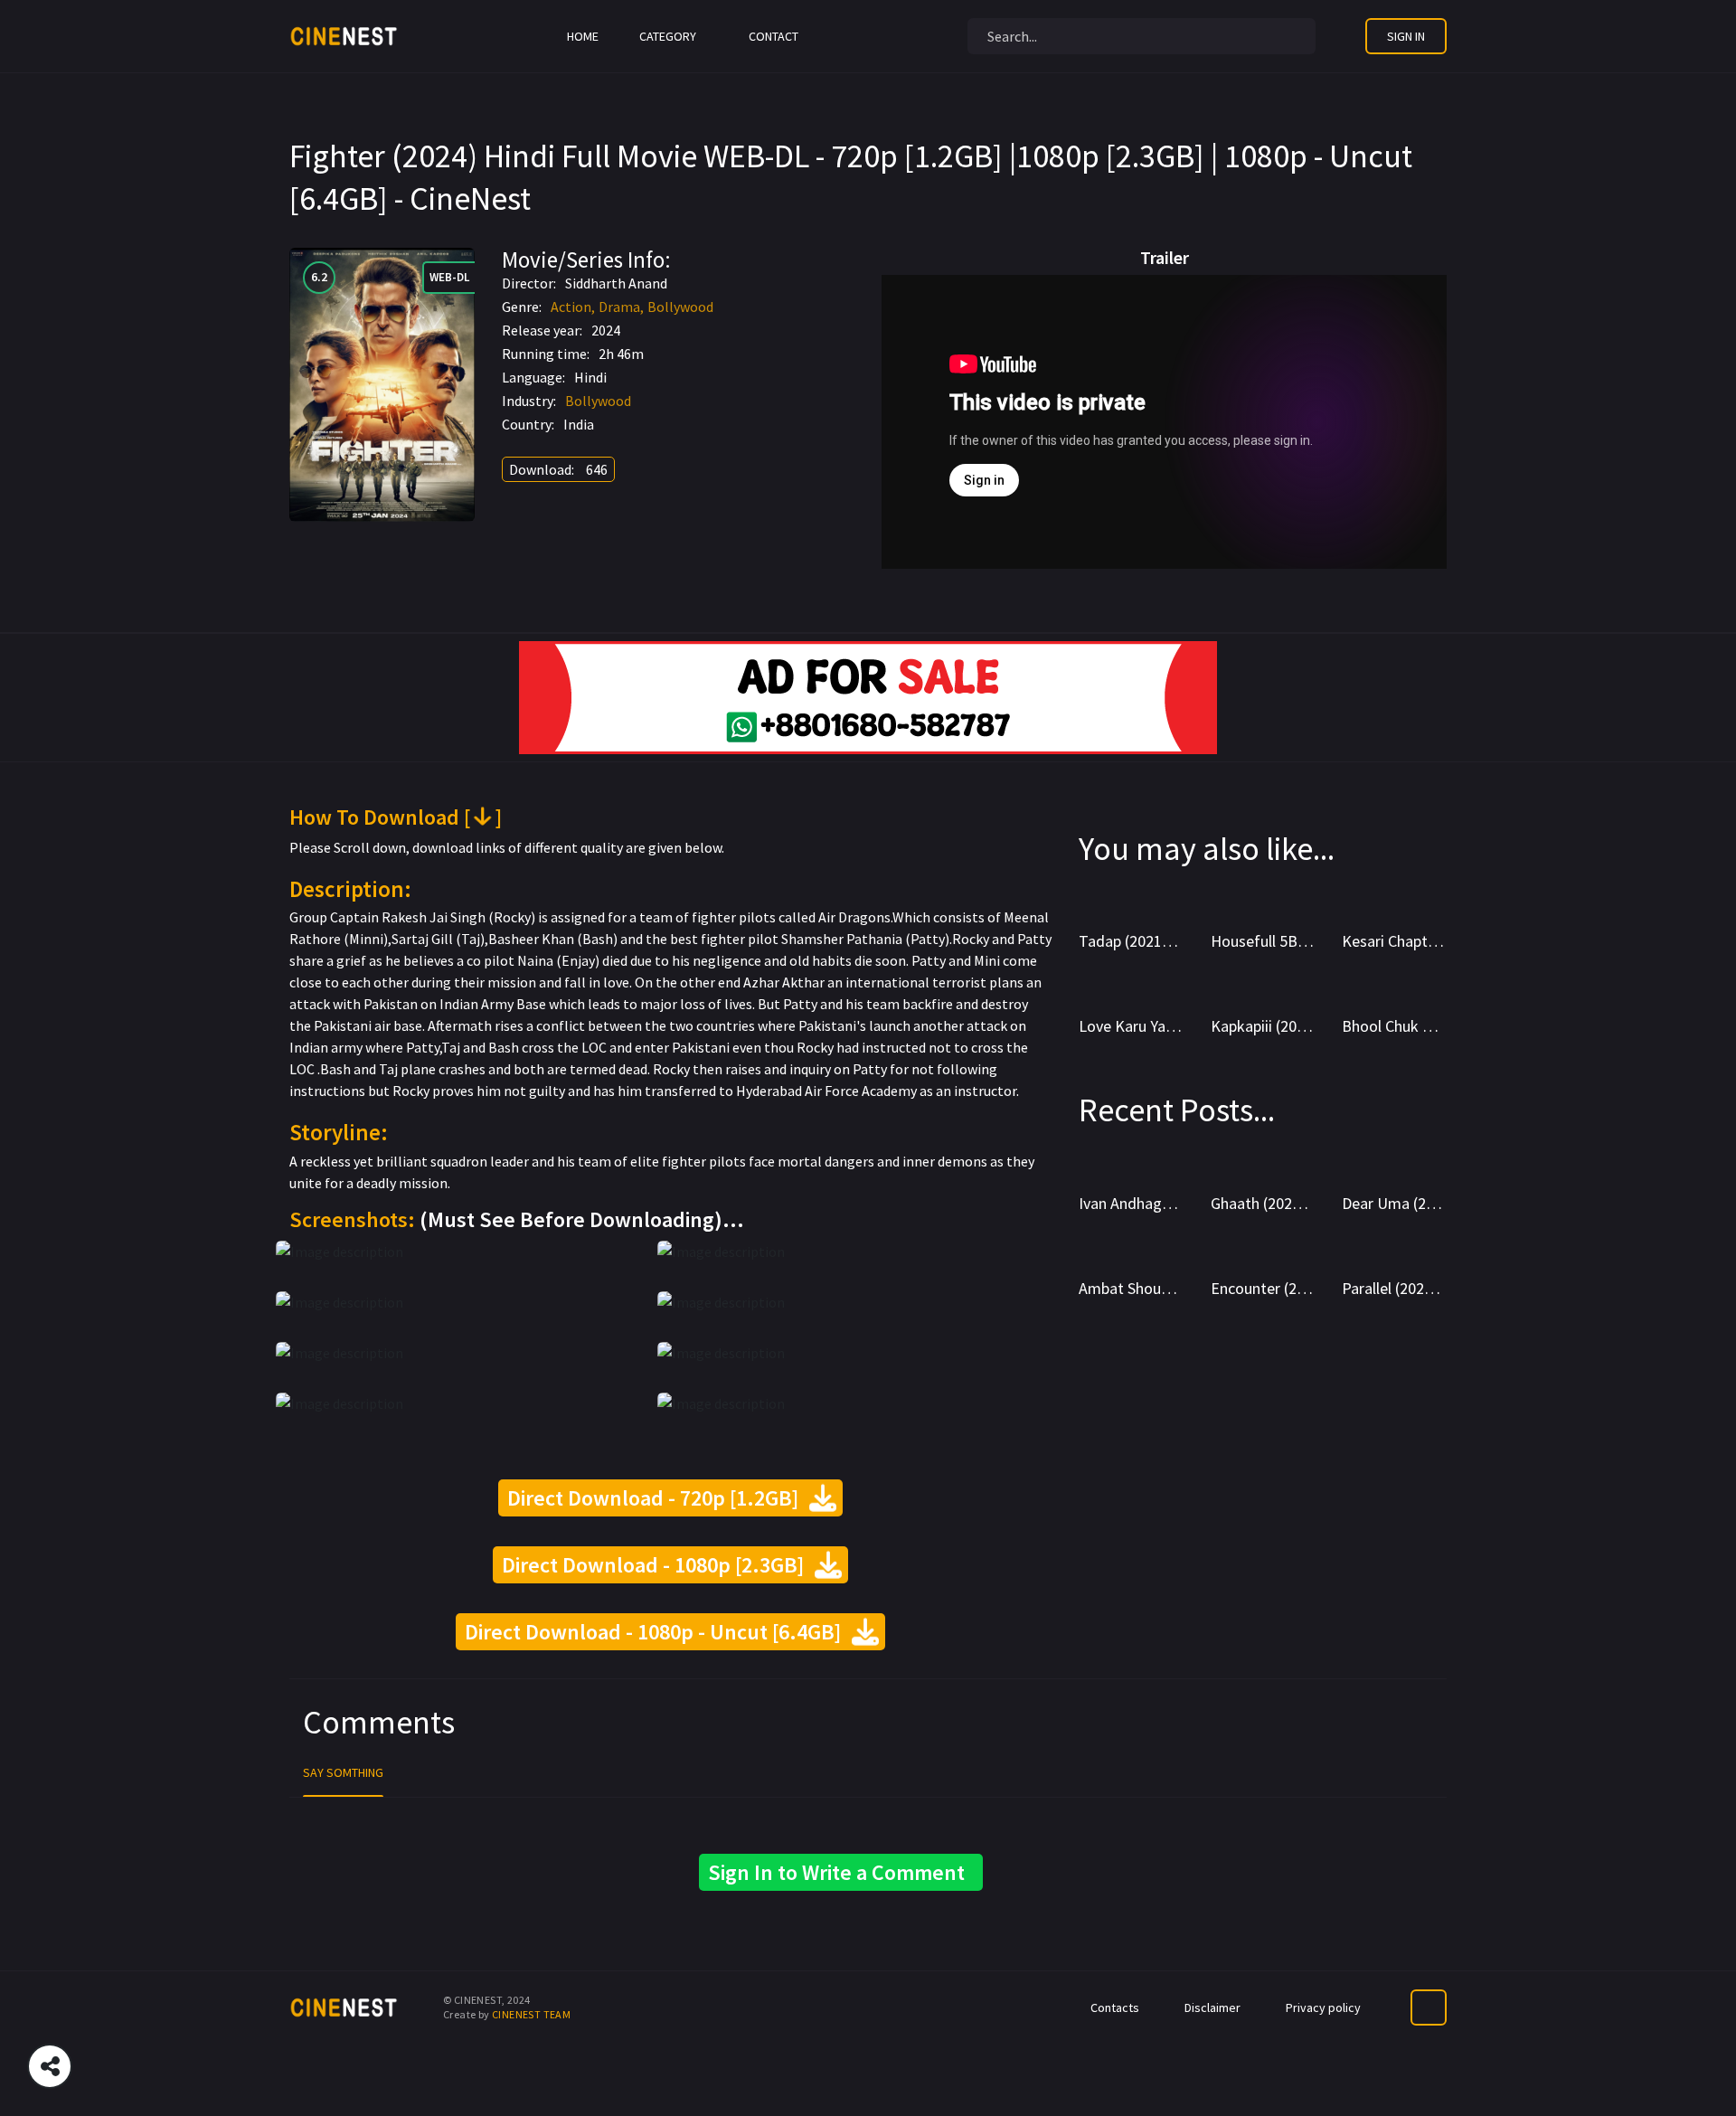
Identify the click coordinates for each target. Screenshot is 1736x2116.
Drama (619, 307)
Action (571, 307)
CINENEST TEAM (531, 2014)
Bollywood (680, 307)
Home (583, 36)
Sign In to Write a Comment (841, 1872)
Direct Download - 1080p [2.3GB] (660, 1565)
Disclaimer (1212, 2007)
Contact (774, 36)
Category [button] (668, 36)
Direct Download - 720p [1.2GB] (660, 1498)
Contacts (1115, 2007)
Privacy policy (1323, 2007)
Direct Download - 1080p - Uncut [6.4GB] (660, 1632)
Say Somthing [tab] (343, 1772)
